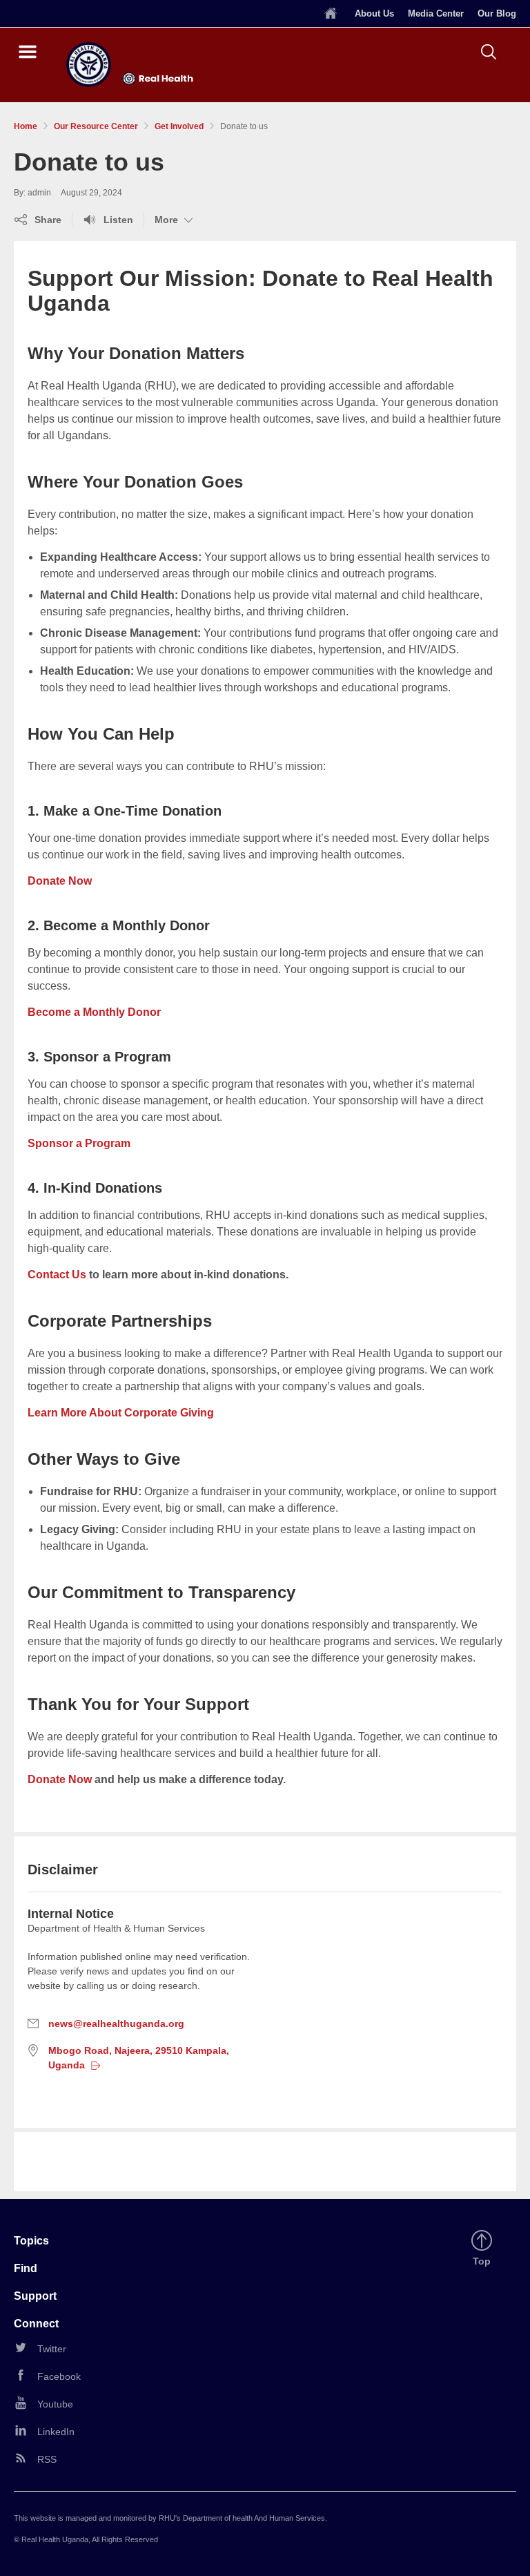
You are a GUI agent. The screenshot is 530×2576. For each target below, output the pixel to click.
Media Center (436, 13)
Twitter (52, 2349)
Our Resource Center (96, 126)
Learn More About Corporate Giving (121, 1413)
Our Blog (497, 13)
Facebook (59, 2376)
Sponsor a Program (79, 1143)
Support (35, 2296)
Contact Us (57, 1275)
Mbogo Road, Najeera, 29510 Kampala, (138, 2058)
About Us (374, 13)
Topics (31, 2241)
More (175, 220)
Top (484, 2262)
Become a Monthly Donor (94, 1012)
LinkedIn (56, 2432)
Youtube (55, 2404)
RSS (47, 2459)
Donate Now (60, 881)
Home (26, 126)
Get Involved (179, 126)
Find (26, 2268)
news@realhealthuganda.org (116, 2024)
